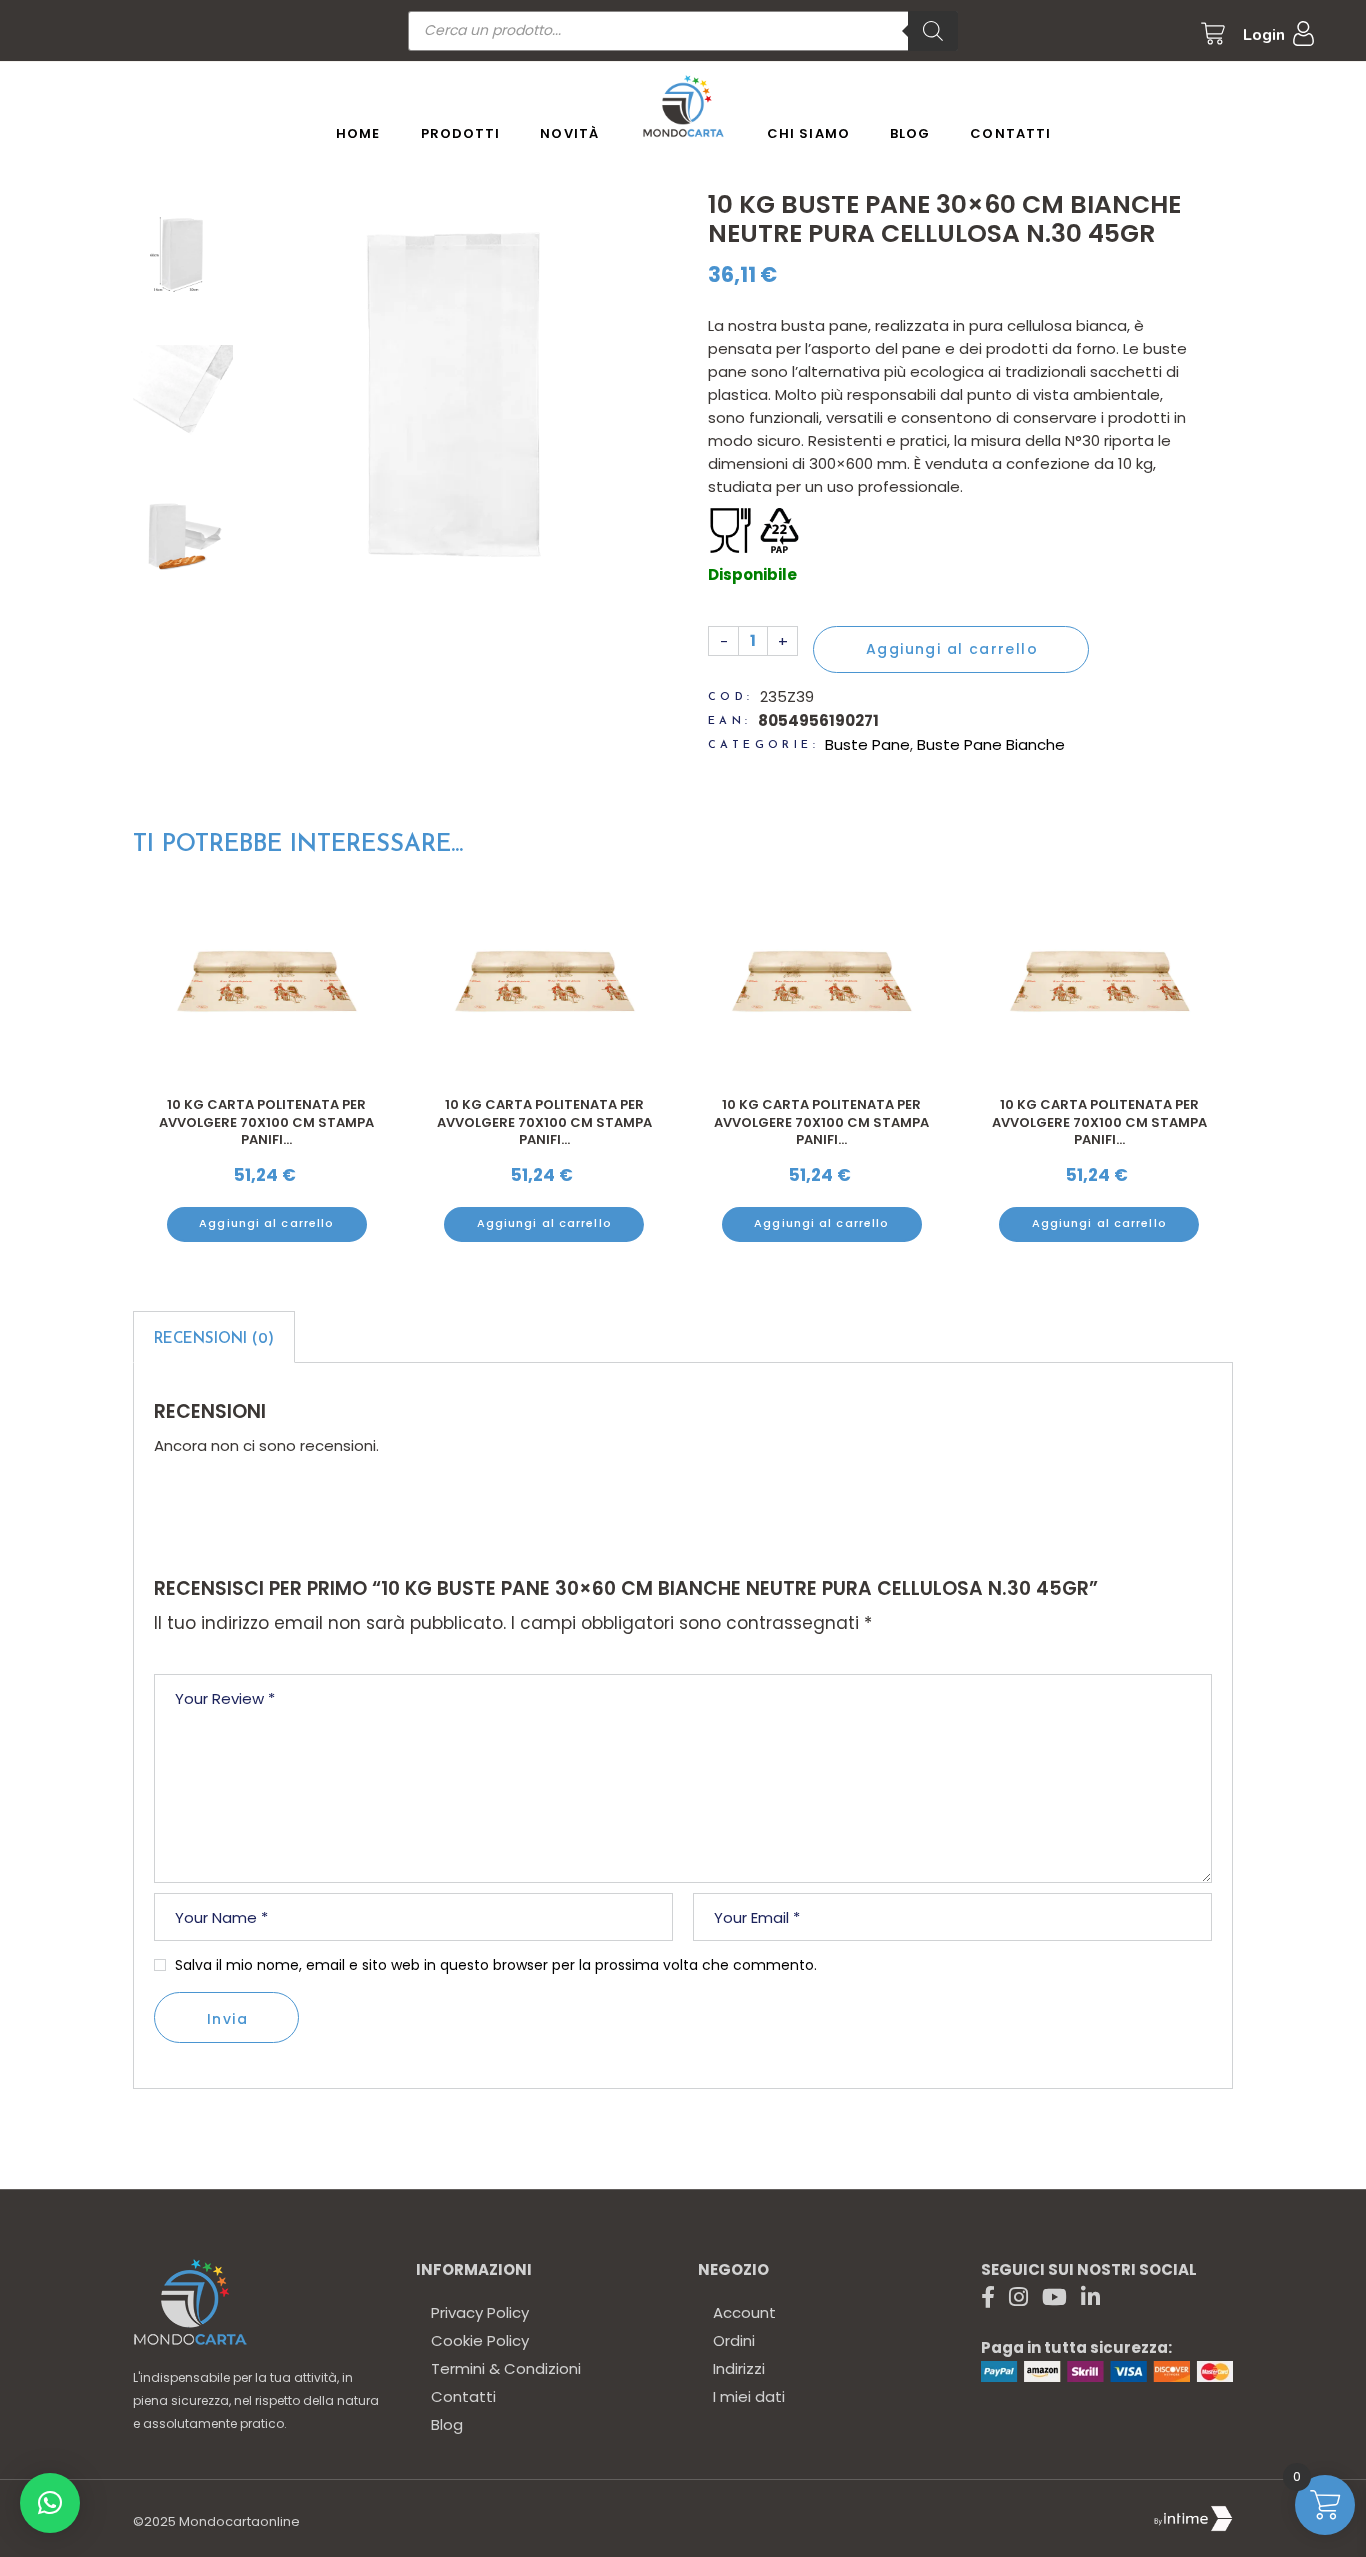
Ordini (734, 2340)
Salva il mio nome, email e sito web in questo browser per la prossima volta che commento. (496, 1965)
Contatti (463, 2396)
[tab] (214, 1337)
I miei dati (749, 2396)
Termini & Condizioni (506, 2368)
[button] (50, 2503)
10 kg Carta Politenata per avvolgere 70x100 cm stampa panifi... (266, 1122)
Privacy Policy (480, 2312)
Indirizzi (739, 2368)
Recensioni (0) (214, 1339)
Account (744, 2312)
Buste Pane (867, 744)
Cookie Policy (480, 2340)
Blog (447, 2424)
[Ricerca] (933, 31)
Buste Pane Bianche (991, 744)
